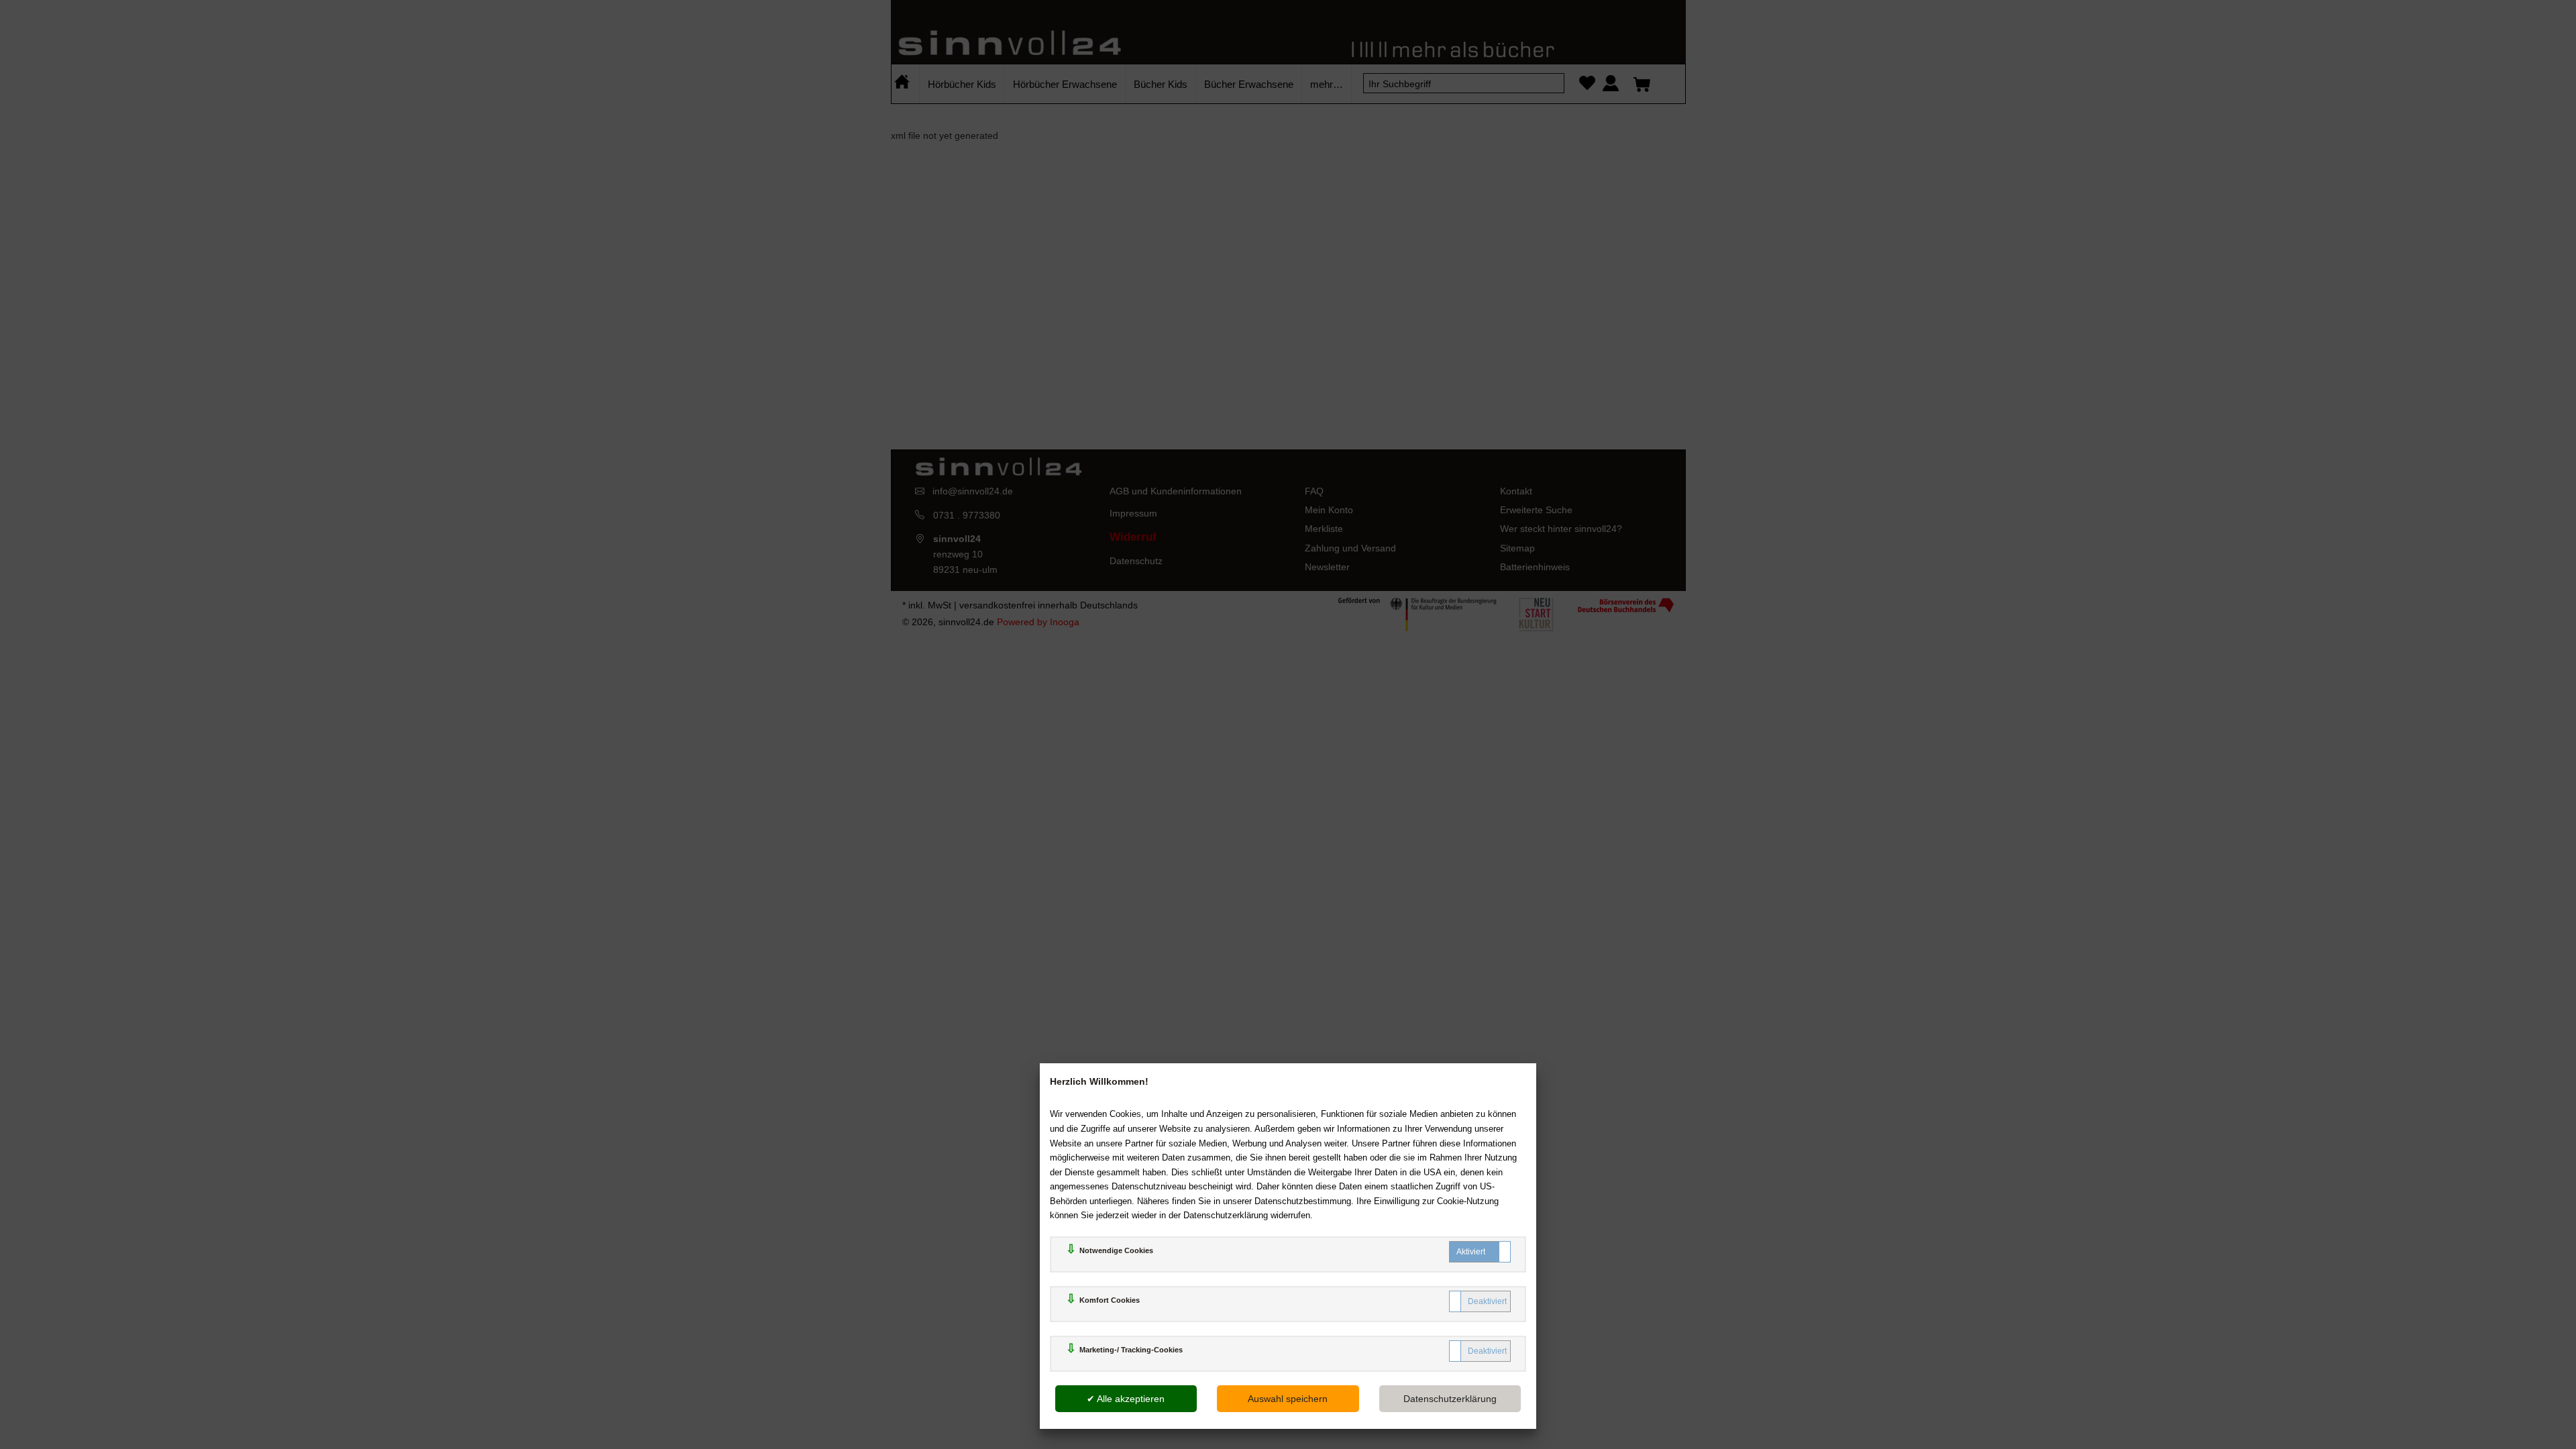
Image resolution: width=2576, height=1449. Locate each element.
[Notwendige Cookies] (1480, 1252)
